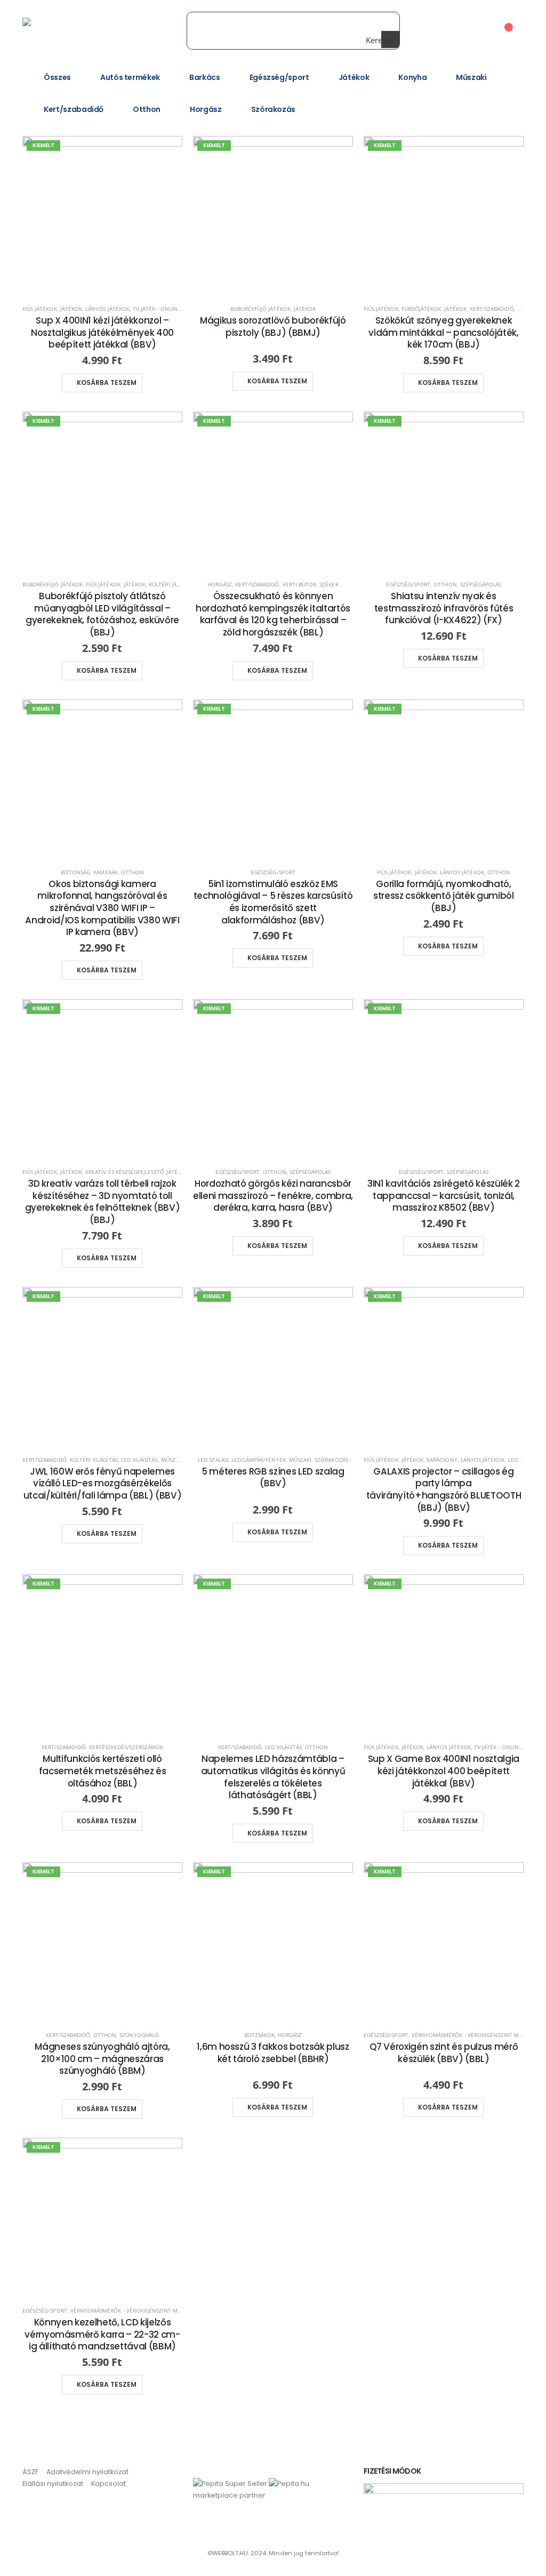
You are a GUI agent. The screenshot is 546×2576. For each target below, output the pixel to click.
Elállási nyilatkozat (53, 2484)
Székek (329, 584)
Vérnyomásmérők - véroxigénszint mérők (472, 2035)
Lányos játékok (107, 309)
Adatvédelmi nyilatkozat (87, 2472)
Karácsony (442, 1460)
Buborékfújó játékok (260, 309)
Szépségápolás (481, 584)
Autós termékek (130, 77)
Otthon (147, 109)
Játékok (354, 77)
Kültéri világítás (94, 1460)
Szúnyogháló (139, 2035)
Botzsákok (259, 2035)
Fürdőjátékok (421, 309)
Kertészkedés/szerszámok (126, 1747)
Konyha (412, 77)
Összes (57, 77)
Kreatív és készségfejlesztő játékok (137, 1172)
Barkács (205, 77)
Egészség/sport (279, 77)
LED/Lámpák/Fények (259, 1460)
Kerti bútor (300, 584)
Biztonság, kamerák (89, 872)
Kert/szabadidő (74, 109)
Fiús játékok (40, 309)
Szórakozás (274, 109)
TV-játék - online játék (165, 309)
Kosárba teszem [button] (107, 383)
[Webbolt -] (58, 30)
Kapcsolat (109, 2484)
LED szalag (213, 1460)
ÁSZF (30, 2472)
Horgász (206, 109)
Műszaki (471, 77)
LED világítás (139, 1460)
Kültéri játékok (171, 584)
